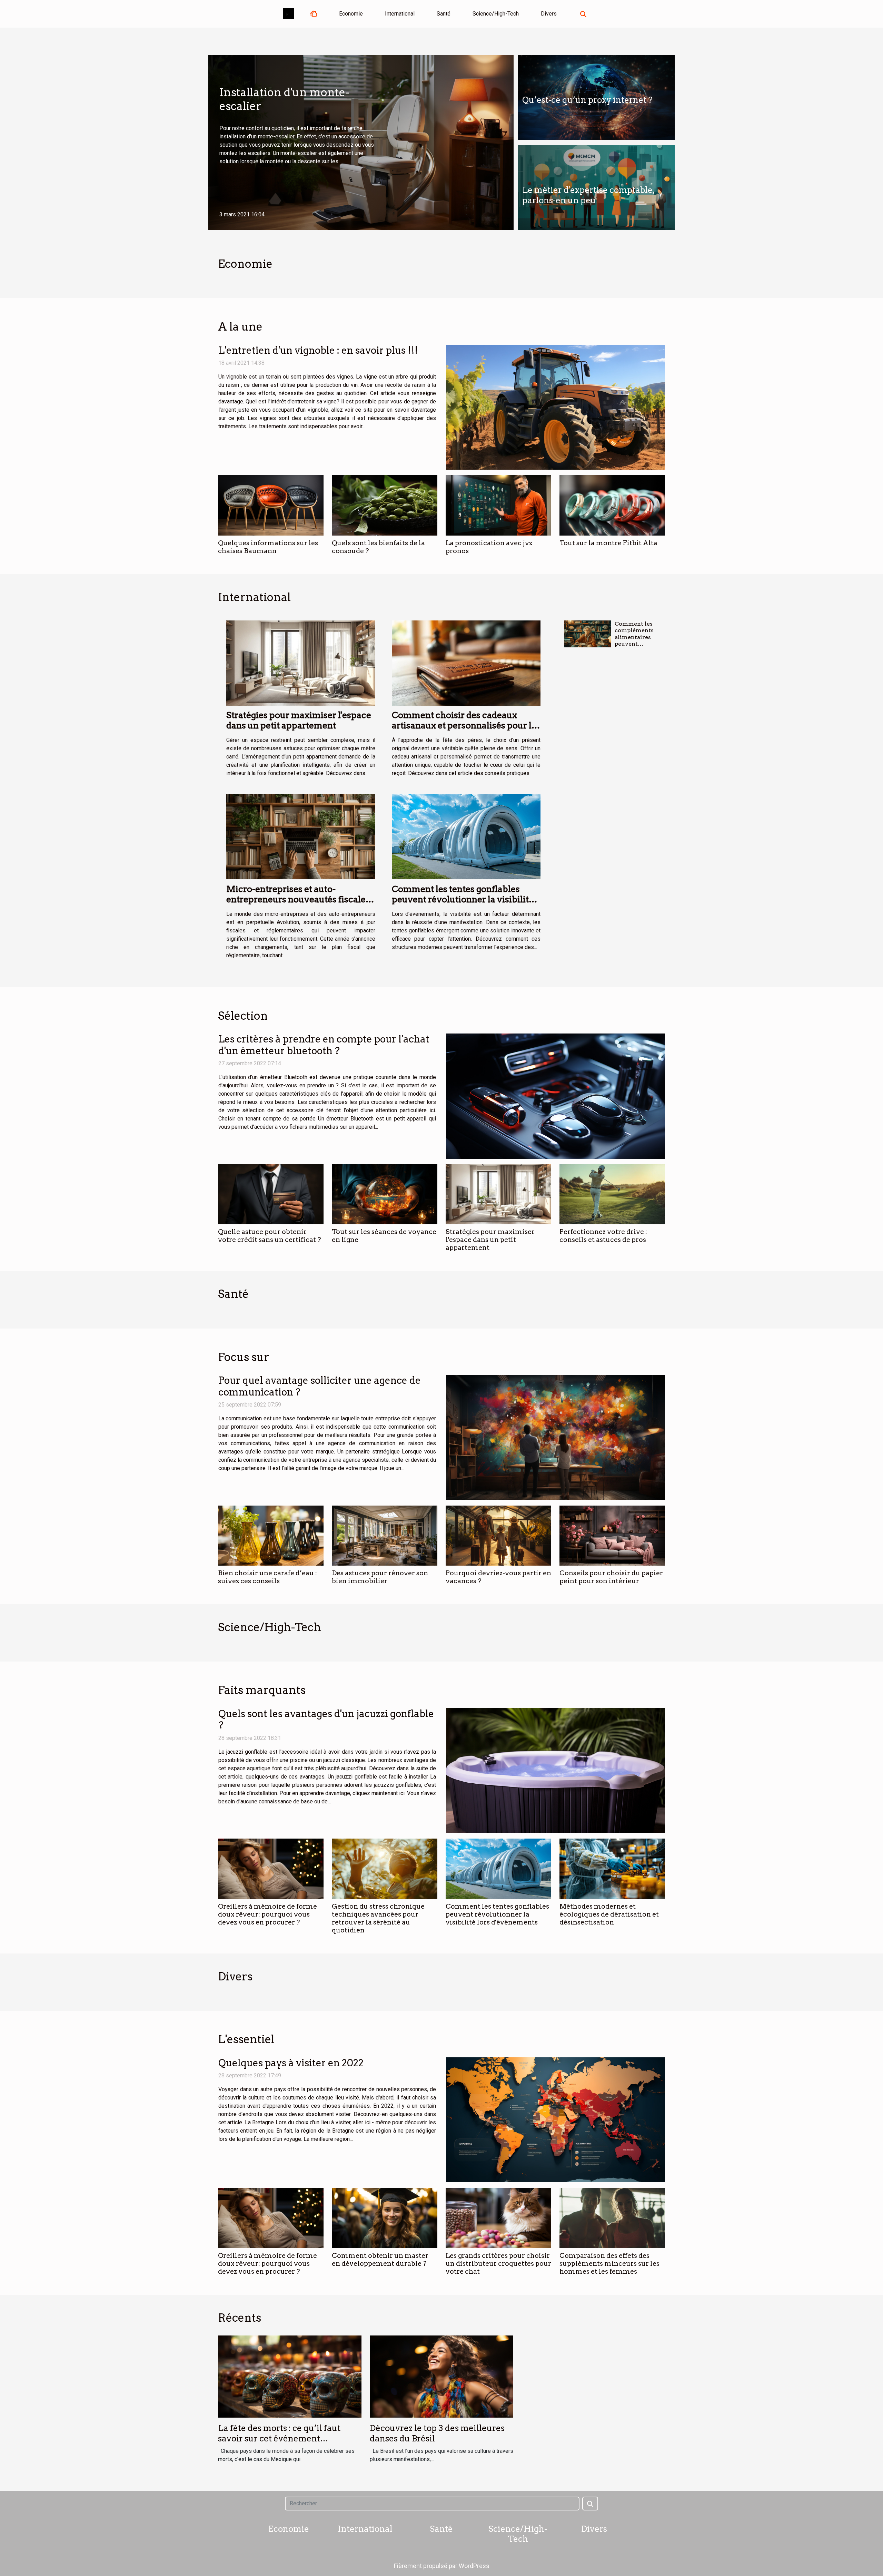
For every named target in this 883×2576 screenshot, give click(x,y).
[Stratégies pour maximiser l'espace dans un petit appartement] (301, 663)
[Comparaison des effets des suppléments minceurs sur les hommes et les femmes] (612, 2218)
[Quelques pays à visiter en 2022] (555, 2120)
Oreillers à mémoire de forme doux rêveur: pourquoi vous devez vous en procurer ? (267, 1914)
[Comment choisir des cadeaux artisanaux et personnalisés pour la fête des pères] (466, 663)
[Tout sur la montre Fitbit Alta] (612, 505)
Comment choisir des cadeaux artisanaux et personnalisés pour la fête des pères (464, 725)
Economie (351, 14)
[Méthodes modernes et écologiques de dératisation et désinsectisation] (612, 1869)
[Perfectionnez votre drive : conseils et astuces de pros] (612, 1194)
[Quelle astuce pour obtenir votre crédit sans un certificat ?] (271, 1194)
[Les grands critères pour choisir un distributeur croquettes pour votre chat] (498, 2218)
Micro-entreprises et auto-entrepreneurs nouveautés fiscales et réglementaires (298, 899)
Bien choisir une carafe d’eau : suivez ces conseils (267, 1577)
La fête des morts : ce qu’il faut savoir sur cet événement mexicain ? (279, 2439)
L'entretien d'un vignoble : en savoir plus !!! (318, 350)
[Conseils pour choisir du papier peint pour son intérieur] (612, 1536)
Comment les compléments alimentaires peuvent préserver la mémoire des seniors (634, 644)
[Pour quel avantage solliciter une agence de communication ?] (555, 1437)
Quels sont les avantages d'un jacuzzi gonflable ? (326, 1720)
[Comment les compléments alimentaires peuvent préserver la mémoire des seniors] (587, 634)
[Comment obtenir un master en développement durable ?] (385, 2218)
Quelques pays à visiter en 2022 (291, 2063)
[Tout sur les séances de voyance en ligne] (385, 1194)
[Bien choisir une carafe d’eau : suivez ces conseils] (271, 1536)
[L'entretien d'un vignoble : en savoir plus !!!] (555, 407)
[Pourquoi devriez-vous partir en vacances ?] (498, 1536)
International (400, 14)
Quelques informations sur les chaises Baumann (268, 547)
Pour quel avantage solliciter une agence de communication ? (320, 1386)
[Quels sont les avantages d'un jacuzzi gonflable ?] (555, 1771)
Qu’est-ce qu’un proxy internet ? (587, 100)
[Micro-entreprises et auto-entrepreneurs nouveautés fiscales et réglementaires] (301, 837)
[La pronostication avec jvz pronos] (498, 505)
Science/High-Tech (496, 14)
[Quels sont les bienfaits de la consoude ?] (385, 505)
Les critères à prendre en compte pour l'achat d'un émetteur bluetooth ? (324, 1045)
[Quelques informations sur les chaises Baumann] (271, 505)
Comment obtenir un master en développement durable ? (380, 2260)
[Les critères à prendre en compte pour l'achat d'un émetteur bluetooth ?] (555, 1096)
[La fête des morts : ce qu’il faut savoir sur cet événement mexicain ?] (290, 2376)
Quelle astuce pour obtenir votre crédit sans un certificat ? (269, 1236)
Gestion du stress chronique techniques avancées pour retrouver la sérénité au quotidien (378, 1918)
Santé (444, 14)
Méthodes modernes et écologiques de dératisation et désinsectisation (609, 1914)
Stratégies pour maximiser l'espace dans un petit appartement (299, 720)
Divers (549, 14)
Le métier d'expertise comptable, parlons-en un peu (588, 195)
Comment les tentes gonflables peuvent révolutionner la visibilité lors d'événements (463, 899)
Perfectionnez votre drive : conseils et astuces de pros (603, 1236)
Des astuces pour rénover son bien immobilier (380, 1577)
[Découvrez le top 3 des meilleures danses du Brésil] (441, 2376)
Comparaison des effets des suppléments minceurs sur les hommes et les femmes (609, 2264)
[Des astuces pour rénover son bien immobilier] (385, 1536)
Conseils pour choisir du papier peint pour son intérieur (611, 1577)
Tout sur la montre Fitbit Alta (608, 543)
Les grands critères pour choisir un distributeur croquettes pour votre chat (498, 2264)
